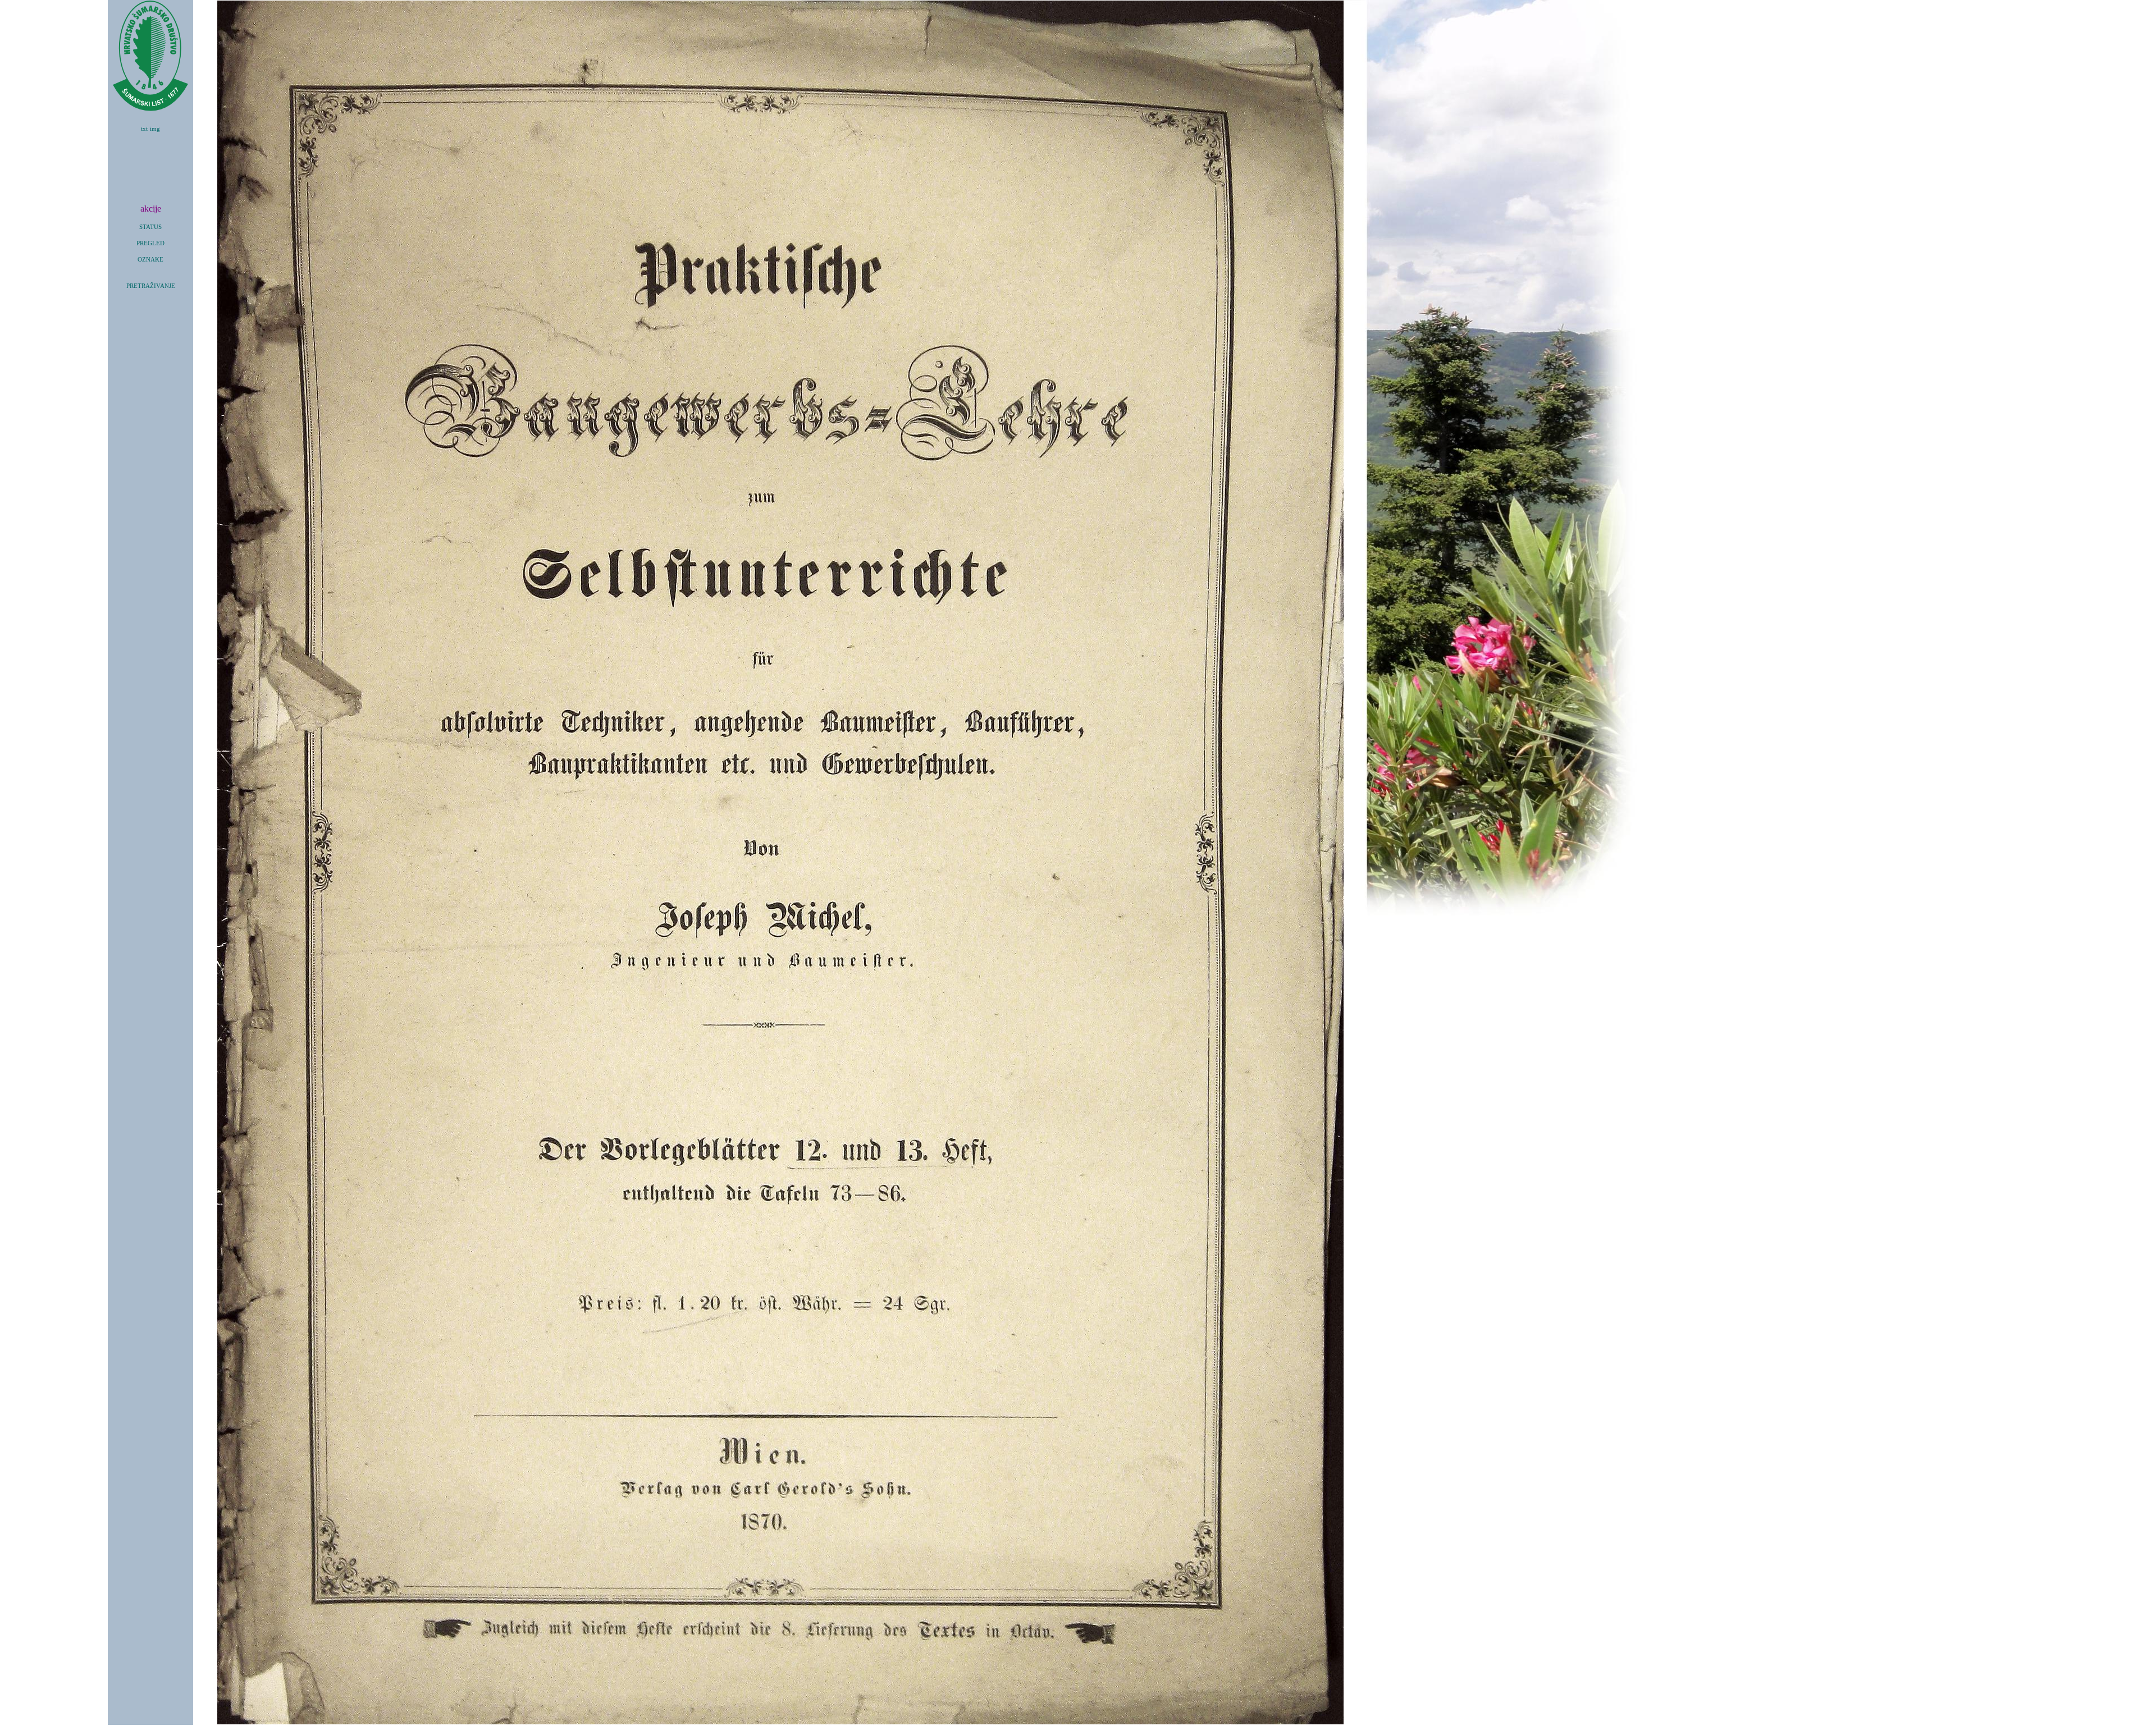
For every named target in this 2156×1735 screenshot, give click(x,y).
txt (144, 129)
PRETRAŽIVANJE (151, 286)
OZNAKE (150, 260)
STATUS (150, 227)
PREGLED (150, 243)
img (155, 129)
